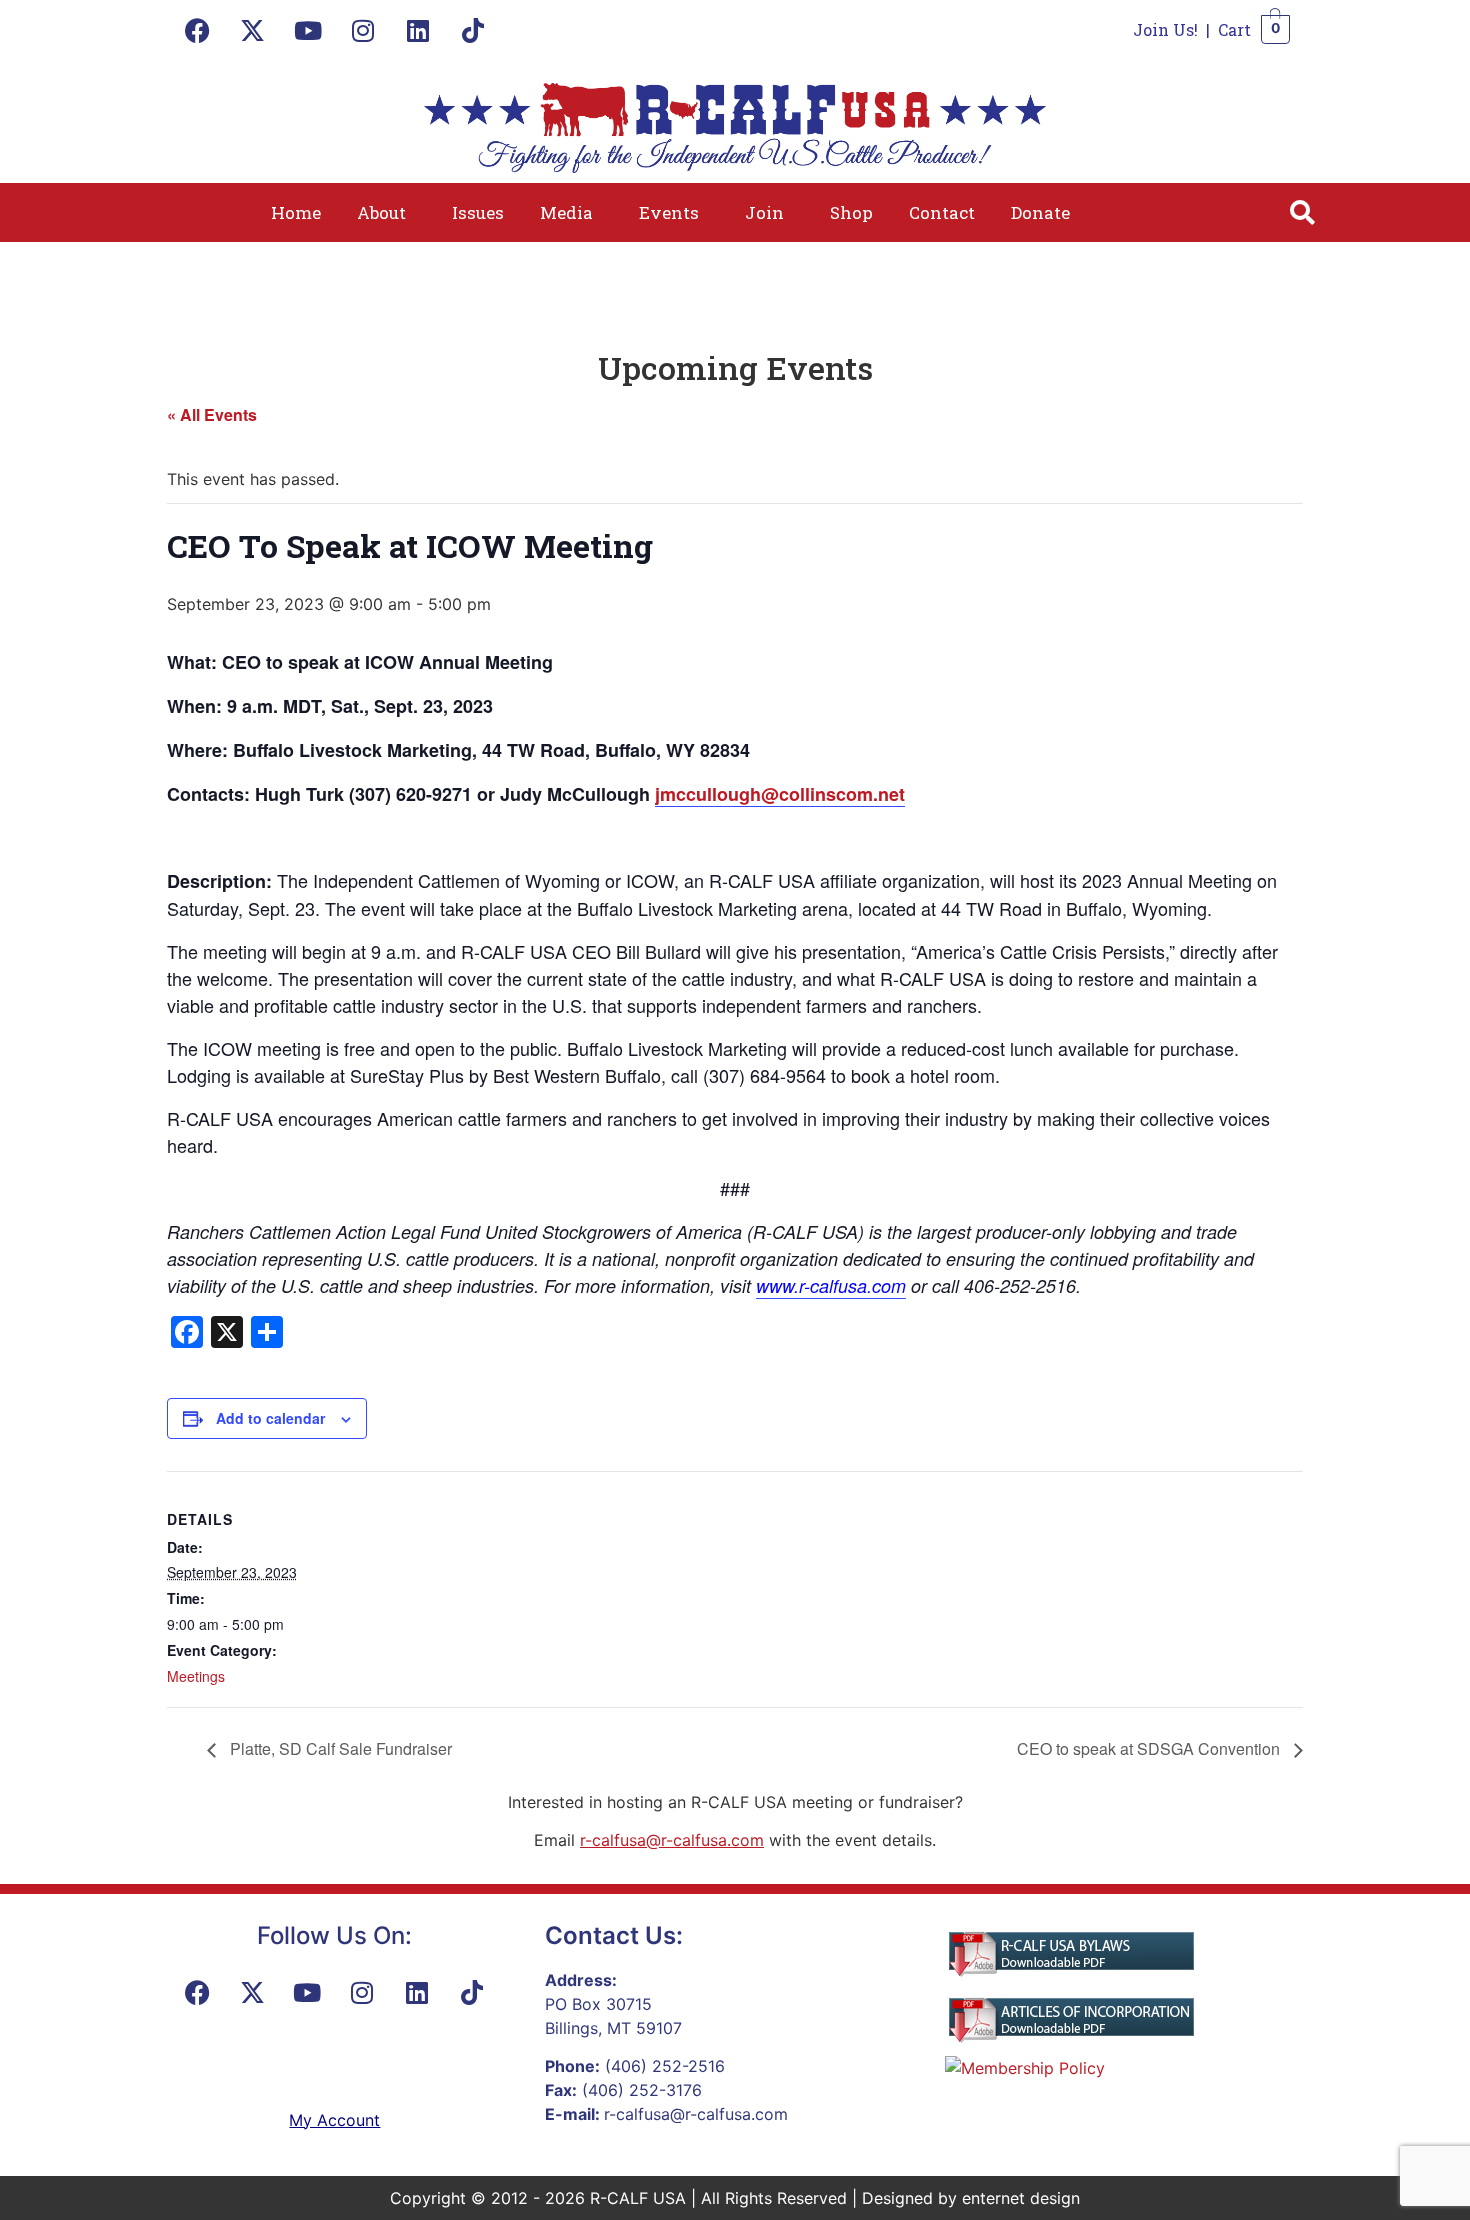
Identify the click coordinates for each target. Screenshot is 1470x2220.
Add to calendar (270, 1418)
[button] (386, 212)
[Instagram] (363, 30)
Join (764, 212)
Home (296, 212)
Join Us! (1165, 29)
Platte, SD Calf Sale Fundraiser (339, 1748)
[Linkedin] (418, 30)
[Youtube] (308, 30)
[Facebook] (198, 30)
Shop (851, 212)
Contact (942, 212)
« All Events (212, 414)
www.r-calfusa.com (831, 1285)
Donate (1040, 212)
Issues (478, 212)
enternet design (1021, 2198)
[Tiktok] (473, 30)
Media (566, 212)
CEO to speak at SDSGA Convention (1150, 1748)
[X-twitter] (253, 30)
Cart (1234, 29)
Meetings (196, 1676)
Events (669, 212)
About (381, 212)
